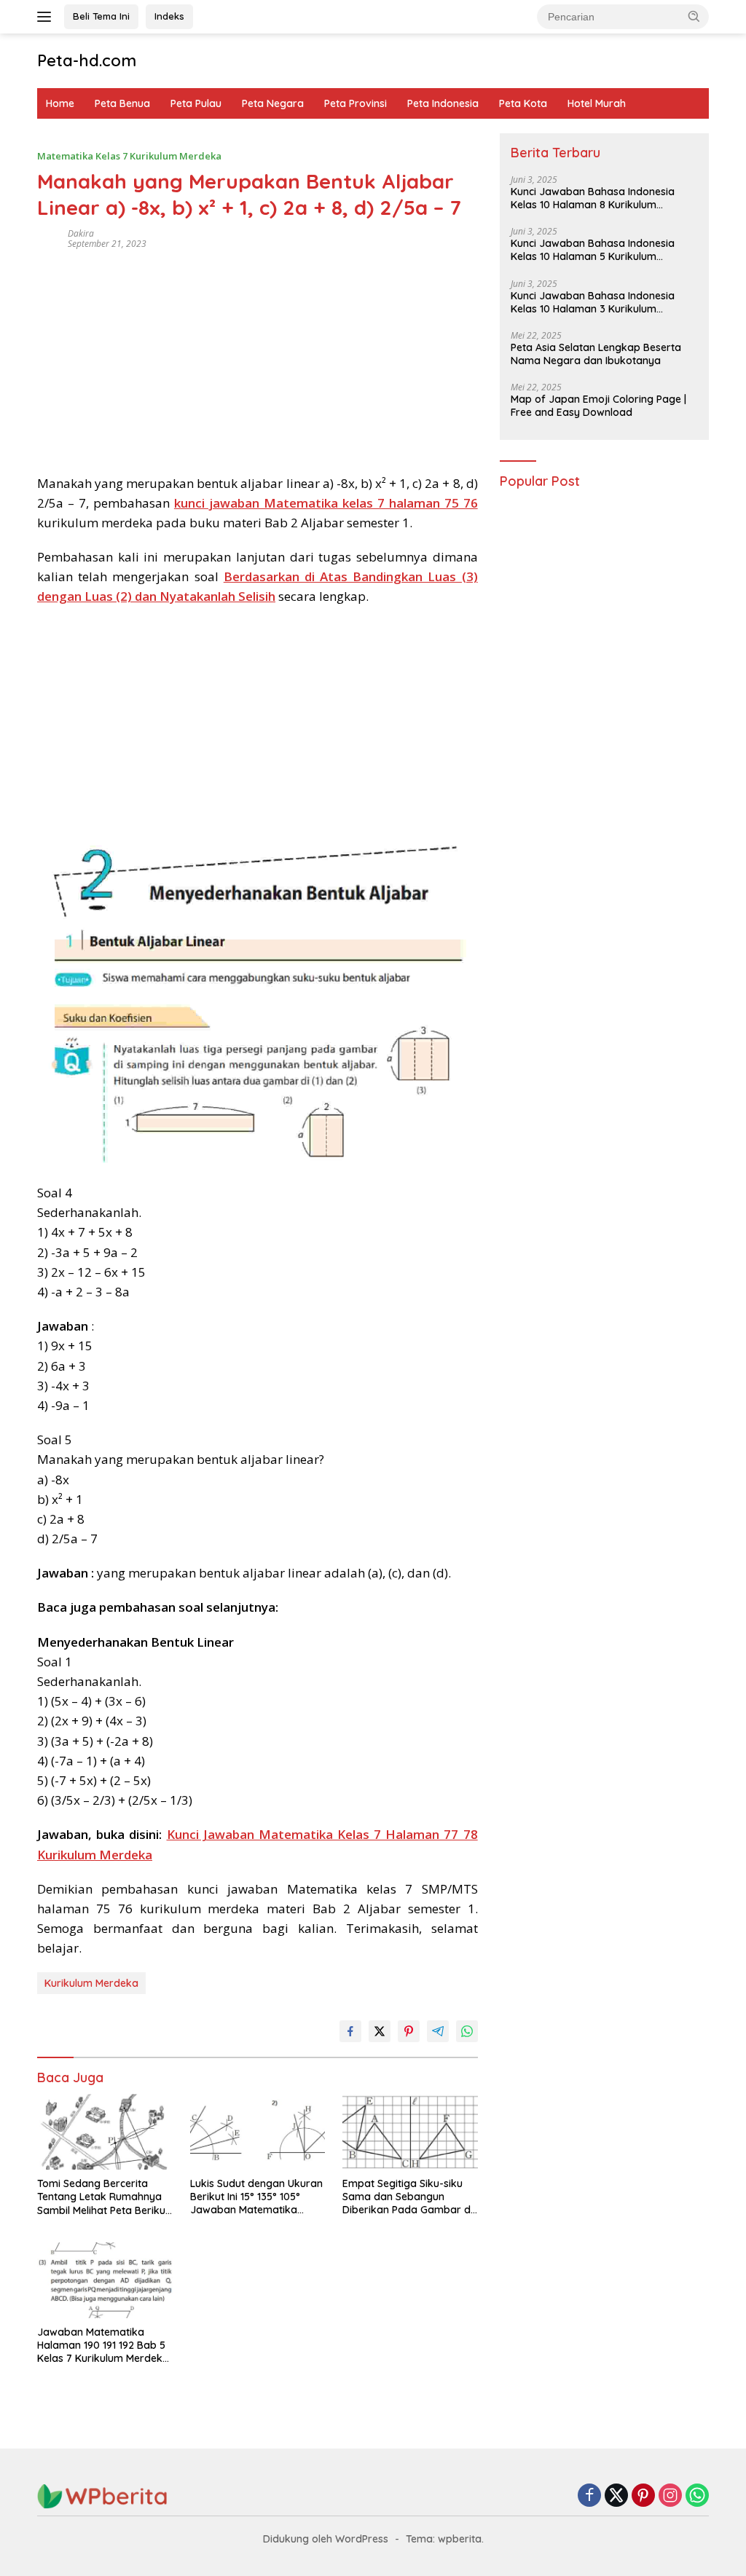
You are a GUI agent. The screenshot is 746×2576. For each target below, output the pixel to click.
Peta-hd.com (87, 60)
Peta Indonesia (443, 103)
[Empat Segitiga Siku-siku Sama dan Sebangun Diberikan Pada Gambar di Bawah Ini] (410, 2132)
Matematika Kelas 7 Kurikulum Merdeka (129, 156)
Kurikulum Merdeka (91, 1983)
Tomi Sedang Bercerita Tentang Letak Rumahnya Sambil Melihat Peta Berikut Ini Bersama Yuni (103, 2197)
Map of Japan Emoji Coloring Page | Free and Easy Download (598, 406)
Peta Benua (122, 103)
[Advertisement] (258, 357)
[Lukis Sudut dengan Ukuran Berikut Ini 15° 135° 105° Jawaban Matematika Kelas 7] (258, 2132)
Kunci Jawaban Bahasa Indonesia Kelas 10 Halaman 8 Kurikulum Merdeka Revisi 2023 (593, 198)
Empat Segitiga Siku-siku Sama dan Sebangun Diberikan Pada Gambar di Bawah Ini (408, 2197)
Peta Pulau (196, 103)
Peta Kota (523, 103)
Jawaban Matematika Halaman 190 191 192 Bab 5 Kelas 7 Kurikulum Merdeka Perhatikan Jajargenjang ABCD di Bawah (103, 2345)
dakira (81, 233)
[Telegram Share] (438, 2031)
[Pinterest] (643, 2496)
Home (60, 103)
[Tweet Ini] (380, 2031)
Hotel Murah (597, 103)
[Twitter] (616, 2496)
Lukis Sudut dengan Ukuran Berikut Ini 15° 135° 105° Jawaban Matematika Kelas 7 (256, 2197)
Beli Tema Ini (101, 16)
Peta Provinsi (356, 103)
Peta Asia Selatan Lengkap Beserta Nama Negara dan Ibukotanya (596, 354)
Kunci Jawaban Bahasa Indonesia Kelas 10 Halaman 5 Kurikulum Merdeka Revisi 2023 (593, 250)
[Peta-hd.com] (103, 2496)
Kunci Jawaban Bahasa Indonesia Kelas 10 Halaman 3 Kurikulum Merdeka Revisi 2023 (593, 302)
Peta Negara (273, 103)
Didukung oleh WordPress (326, 2539)
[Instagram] (670, 2496)
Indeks (169, 16)
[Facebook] (589, 2496)
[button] (694, 16)
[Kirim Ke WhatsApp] (467, 2031)
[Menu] (47, 17)
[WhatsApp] (697, 2496)
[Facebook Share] (350, 2031)
